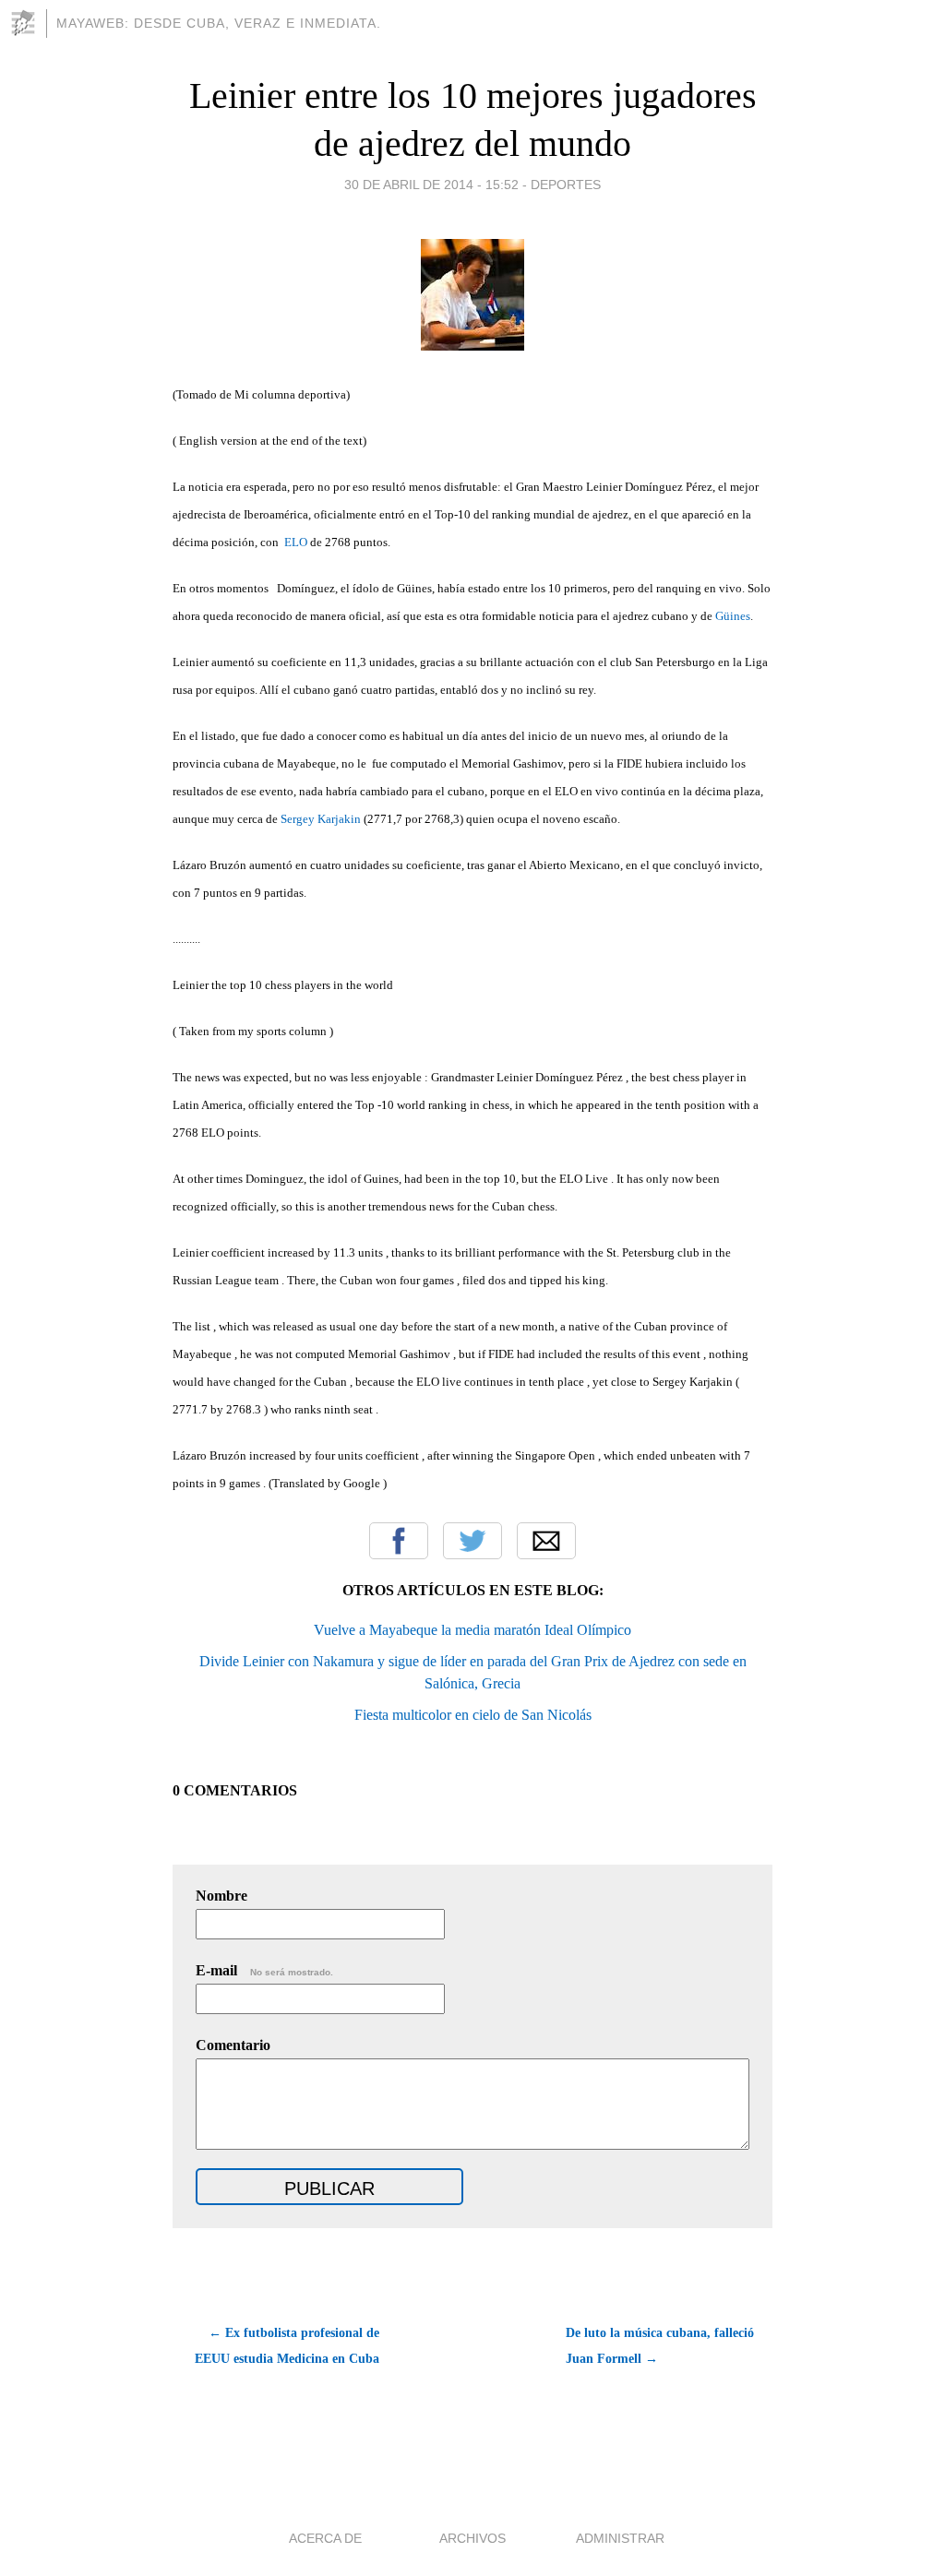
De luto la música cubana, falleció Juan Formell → (660, 2346)
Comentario (233, 2045)
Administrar (620, 2538)
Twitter (472, 1541)
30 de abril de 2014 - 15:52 (431, 185)
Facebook (399, 1541)
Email (546, 1541)
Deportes (566, 185)
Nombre (221, 1896)
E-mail (264, 1970)
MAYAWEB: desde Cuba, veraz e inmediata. (219, 23)
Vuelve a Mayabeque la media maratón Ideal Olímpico (472, 1630)
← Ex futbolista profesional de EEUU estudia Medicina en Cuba (287, 2346)
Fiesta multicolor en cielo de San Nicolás (473, 1715)
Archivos (472, 2538)
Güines (733, 616)
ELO (296, 542)
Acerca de (325, 2538)
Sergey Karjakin (321, 819)
